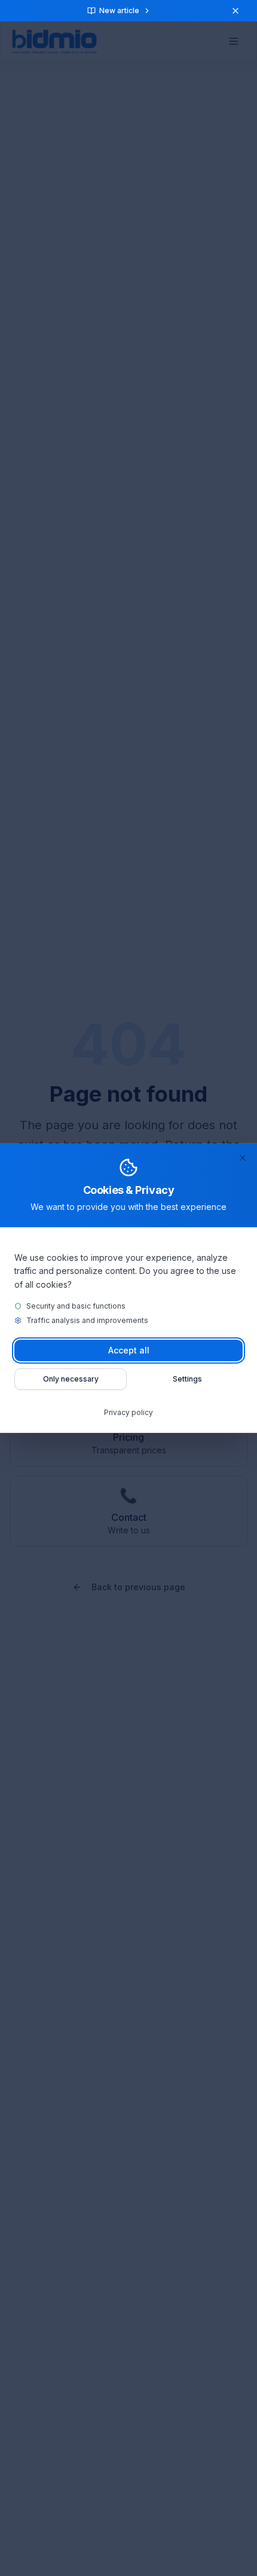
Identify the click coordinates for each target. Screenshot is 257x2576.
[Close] (243, 1157)
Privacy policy (128, 1412)
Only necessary (71, 1379)
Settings (187, 1379)
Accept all (129, 1350)
